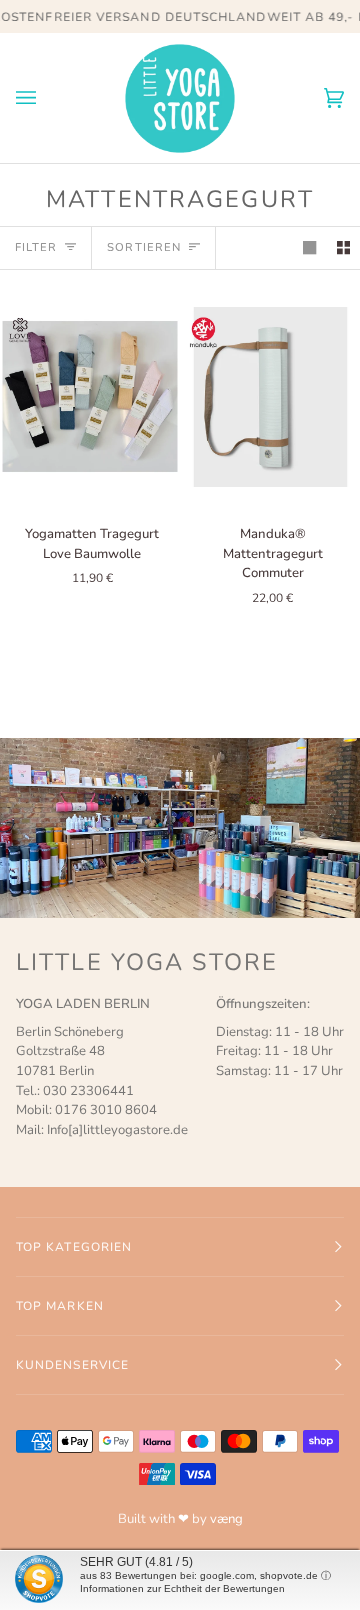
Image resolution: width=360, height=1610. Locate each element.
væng (226, 1519)
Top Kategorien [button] (74, 1247)
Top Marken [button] (60, 1306)
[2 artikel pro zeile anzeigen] (343, 247)
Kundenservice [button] (72, 1365)
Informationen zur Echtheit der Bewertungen (182, 1588)
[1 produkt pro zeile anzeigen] (309, 247)
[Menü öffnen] (46, 98)
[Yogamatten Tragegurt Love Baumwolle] (90, 397)
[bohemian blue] (90, 397)
